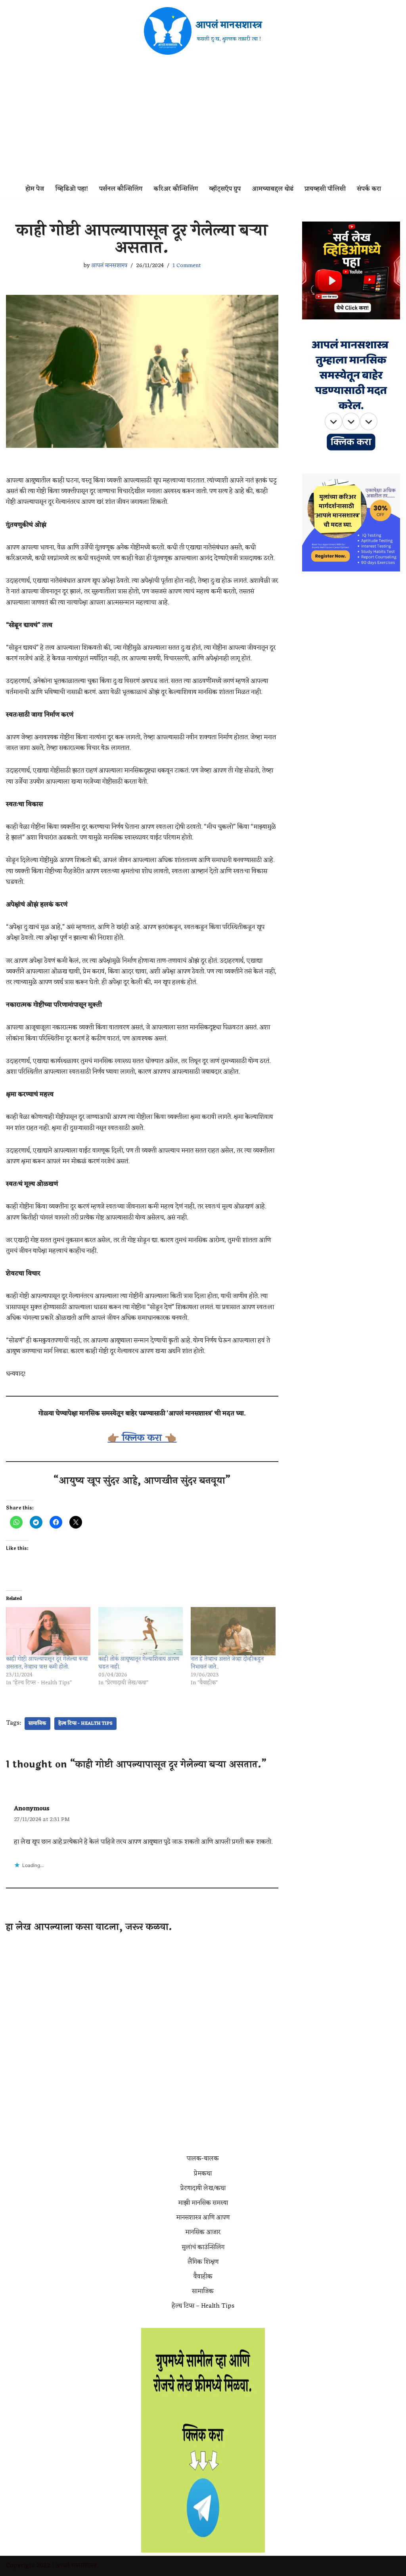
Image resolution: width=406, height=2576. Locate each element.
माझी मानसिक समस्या (203, 2203)
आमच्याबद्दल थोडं (273, 189)
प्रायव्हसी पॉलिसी (325, 189)
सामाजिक (37, 1724)
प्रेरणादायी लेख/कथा (203, 2188)
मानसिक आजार (203, 2232)
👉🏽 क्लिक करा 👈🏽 (142, 1438)
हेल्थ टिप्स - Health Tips (85, 1724)
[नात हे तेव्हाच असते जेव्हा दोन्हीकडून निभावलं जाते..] (233, 1631)
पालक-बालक (203, 2159)
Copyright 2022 (28, 2566)
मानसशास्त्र (84, 2566)
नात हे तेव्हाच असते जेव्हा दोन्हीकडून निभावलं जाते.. (227, 1663)
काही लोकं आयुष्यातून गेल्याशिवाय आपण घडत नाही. (139, 1663)
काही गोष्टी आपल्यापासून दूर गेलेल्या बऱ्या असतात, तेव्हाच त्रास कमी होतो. (47, 1663)
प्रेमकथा (203, 2174)
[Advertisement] (203, 121)
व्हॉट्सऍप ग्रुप (225, 189)
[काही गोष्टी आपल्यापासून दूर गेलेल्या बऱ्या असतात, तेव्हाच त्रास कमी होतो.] (48, 1631)
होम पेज (35, 189)
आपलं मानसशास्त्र (109, 266)
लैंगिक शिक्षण (203, 2262)
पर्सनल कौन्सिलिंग (121, 189)
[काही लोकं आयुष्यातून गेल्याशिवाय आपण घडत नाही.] (141, 1631)
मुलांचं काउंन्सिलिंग (203, 2247)
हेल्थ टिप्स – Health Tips (203, 2306)
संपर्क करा (369, 189)
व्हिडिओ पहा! (72, 189)
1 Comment (187, 266)
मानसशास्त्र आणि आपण (203, 2218)
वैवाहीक (203, 2277)
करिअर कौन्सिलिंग (176, 189)
